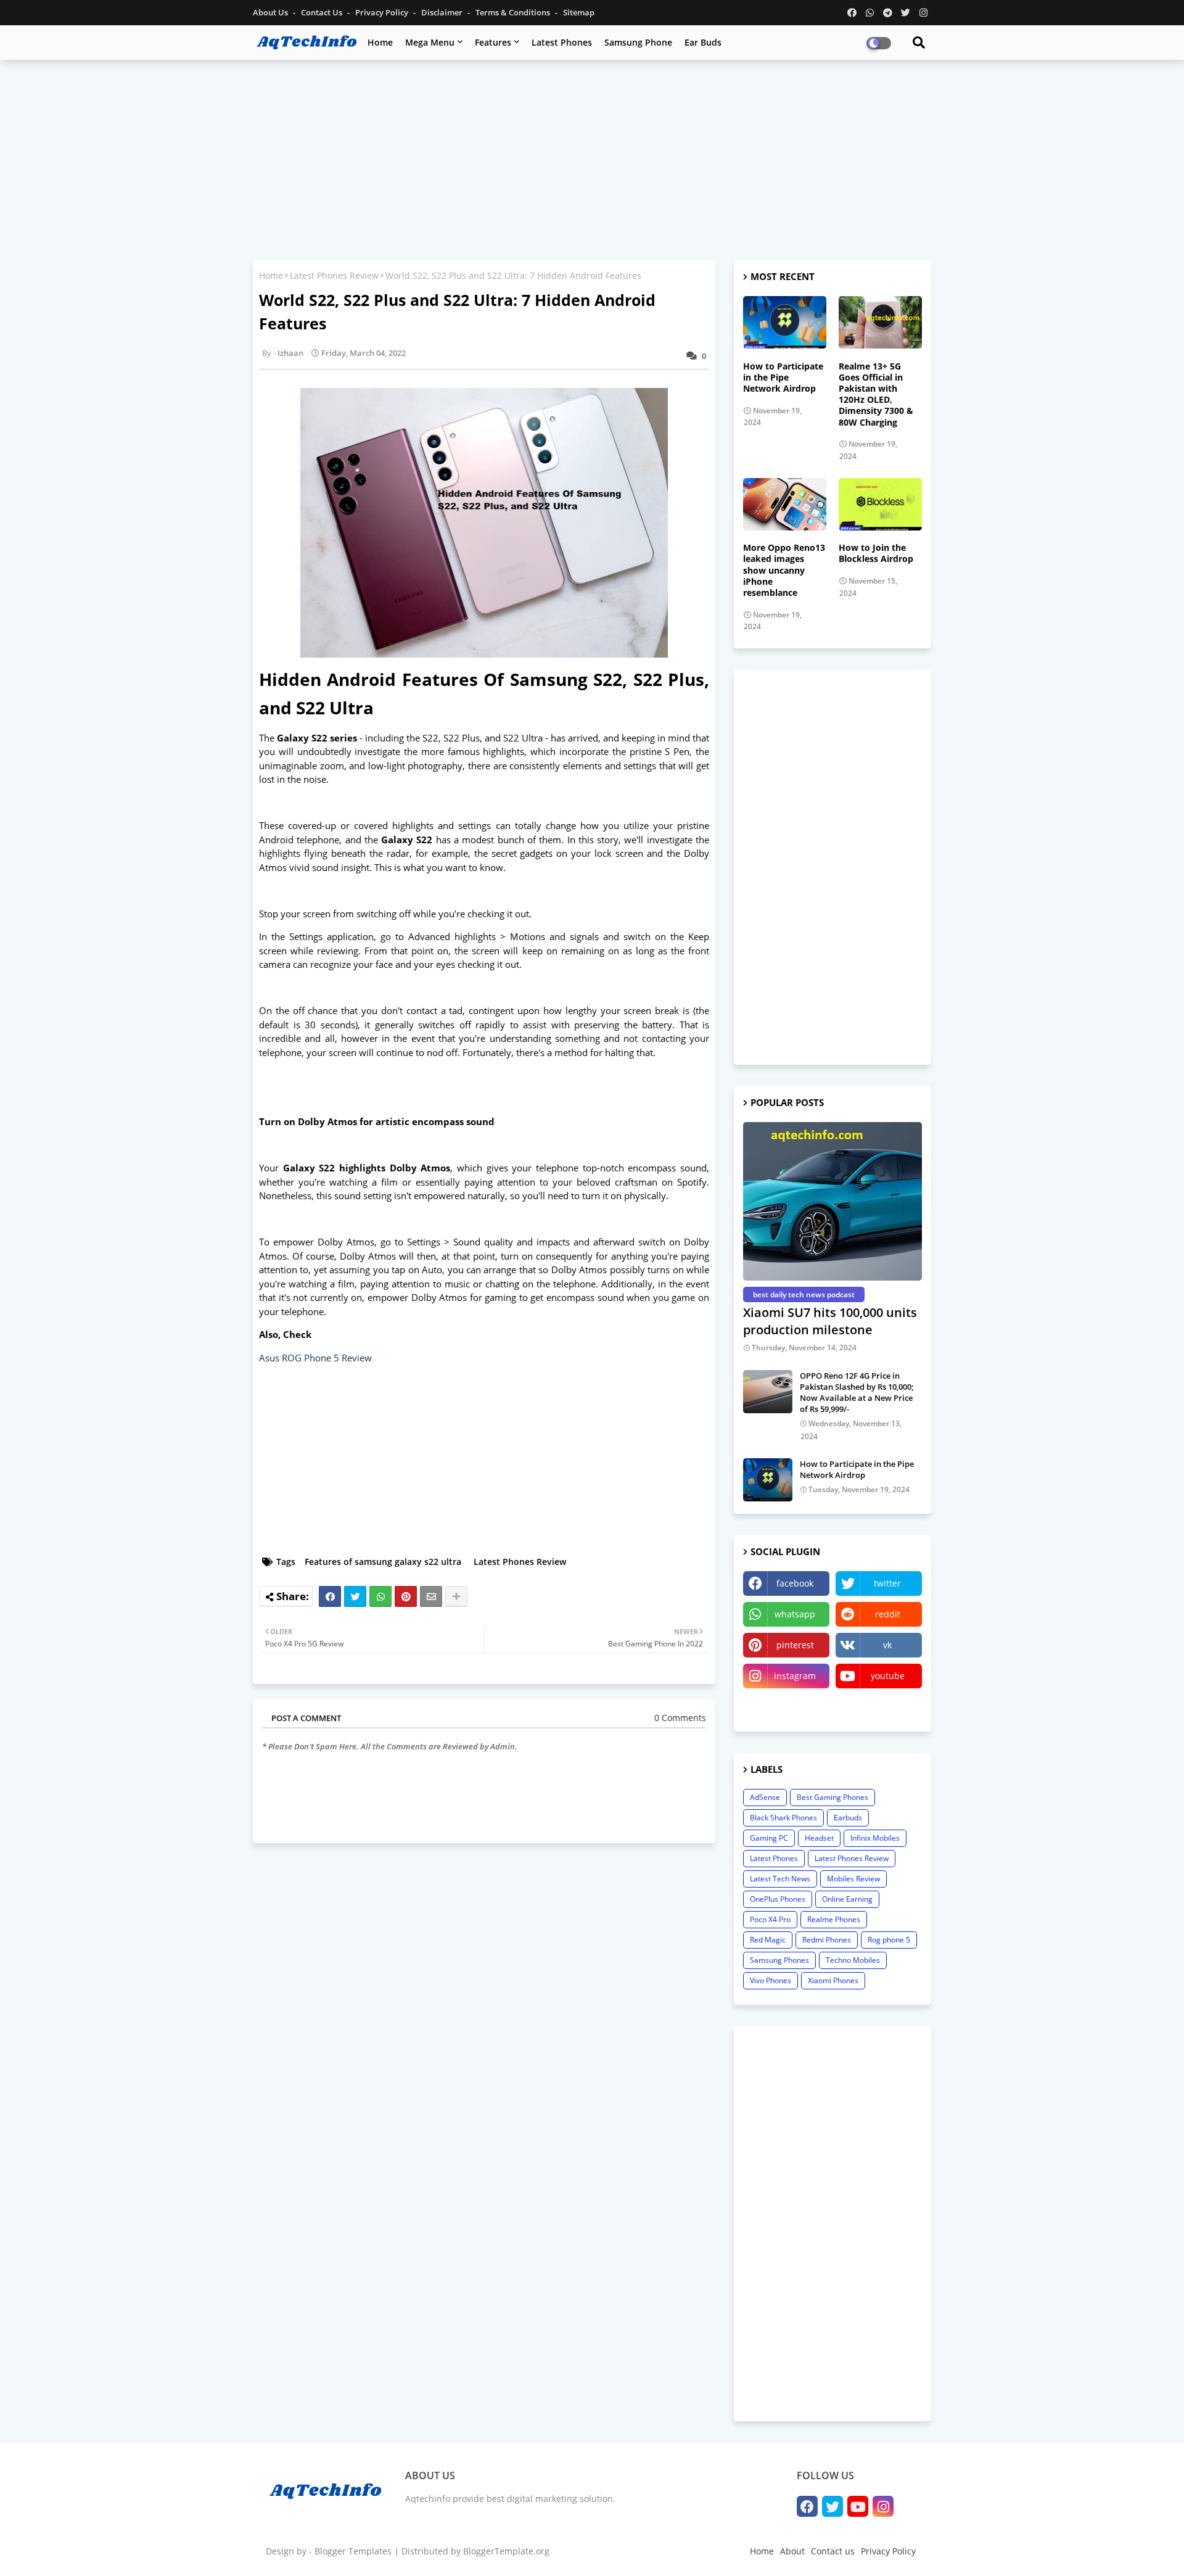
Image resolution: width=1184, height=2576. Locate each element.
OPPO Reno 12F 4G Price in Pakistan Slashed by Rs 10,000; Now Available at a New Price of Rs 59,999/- (857, 1393)
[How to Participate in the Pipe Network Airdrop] (768, 1480)
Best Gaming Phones (832, 1797)
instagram (795, 1676)
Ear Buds (703, 42)
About (792, 2551)
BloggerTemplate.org (506, 2551)
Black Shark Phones (783, 1818)
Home (380, 42)
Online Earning (847, 1899)
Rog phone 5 (889, 1940)
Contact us (323, 12)
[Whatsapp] (380, 1596)
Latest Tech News (780, 1879)
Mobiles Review (853, 1879)
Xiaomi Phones (833, 1980)
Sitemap (579, 12)
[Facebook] (330, 1596)
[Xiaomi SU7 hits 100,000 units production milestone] (832, 1201)
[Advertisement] (592, 159)
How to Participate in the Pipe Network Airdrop (783, 378)
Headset (819, 1838)
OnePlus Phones (778, 1899)
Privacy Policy (383, 12)
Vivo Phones (771, 1980)
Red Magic (768, 1940)
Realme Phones (834, 1919)
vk (887, 1645)
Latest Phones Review (334, 275)
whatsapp (795, 1614)
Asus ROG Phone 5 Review (315, 1358)
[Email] (431, 1596)
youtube (888, 1676)
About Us (271, 12)
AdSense (765, 1797)
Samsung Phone (638, 42)
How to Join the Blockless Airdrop (876, 553)
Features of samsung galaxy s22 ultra (383, 1562)
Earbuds (848, 1818)
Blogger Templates (353, 2551)
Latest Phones (562, 42)
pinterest (795, 1645)
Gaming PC (769, 1838)
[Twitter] (355, 1596)
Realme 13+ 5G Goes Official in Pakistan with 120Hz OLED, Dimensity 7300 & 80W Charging (876, 394)
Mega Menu (430, 42)
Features (493, 42)
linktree (787, 1707)
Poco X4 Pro (770, 1919)
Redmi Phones (827, 1940)
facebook (795, 1583)
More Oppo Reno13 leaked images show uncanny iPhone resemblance (784, 570)
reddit (888, 1614)
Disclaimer (443, 12)
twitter (887, 1583)
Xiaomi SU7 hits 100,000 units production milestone (830, 1321)
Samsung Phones (779, 1960)
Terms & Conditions (514, 12)
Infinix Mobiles (875, 1838)
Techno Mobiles (853, 1960)
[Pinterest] (406, 1596)
